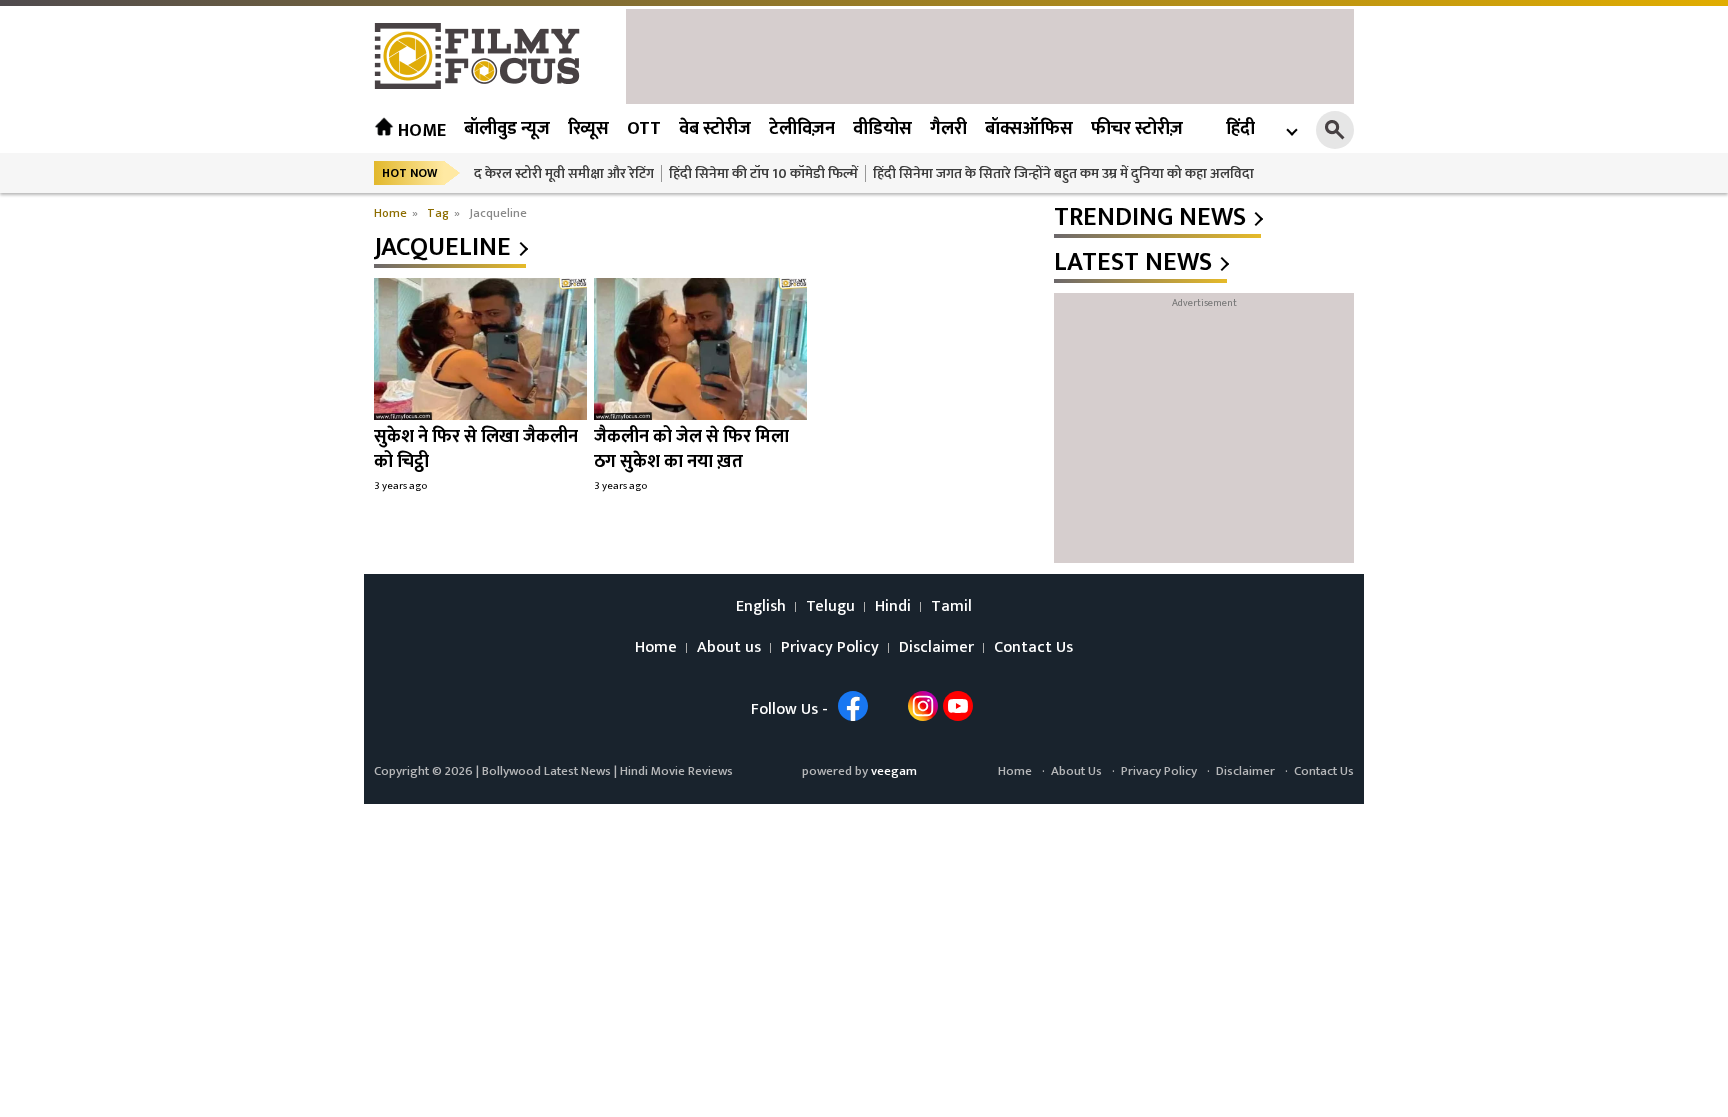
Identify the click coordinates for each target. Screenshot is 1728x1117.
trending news (1150, 218)
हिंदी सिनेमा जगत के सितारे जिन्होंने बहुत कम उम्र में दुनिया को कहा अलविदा (1063, 173)
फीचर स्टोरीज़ (1137, 129)
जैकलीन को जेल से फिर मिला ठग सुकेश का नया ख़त (691, 449)
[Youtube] (958, 706)
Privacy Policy (830, 648)
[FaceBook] (853, 706)
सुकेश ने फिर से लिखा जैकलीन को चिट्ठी (476, 449)
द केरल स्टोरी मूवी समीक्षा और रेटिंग (564, 173)
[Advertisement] (990, 54)
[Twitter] (888, 706)
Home (420, 131)
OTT (644, 129)
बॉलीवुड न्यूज (507, 129)
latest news (1133, 263)
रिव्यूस (588, 129)
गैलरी (948, 129)
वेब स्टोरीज (715, 129)
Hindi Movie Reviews (676, 771)
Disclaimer (936, 648)
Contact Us (1033, 648)
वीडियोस (882, 129)
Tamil (951, 607)
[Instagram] (923, 706)
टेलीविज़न (802, 129)
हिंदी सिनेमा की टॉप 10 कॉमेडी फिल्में (763, 173)
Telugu (830, 607)
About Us (1076, 771)
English (761, 607)
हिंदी (1240, 129)
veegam (894, 771)
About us (729, 648)
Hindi (893, 607)
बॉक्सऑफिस (1029, 129)
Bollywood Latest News (548, 771)
